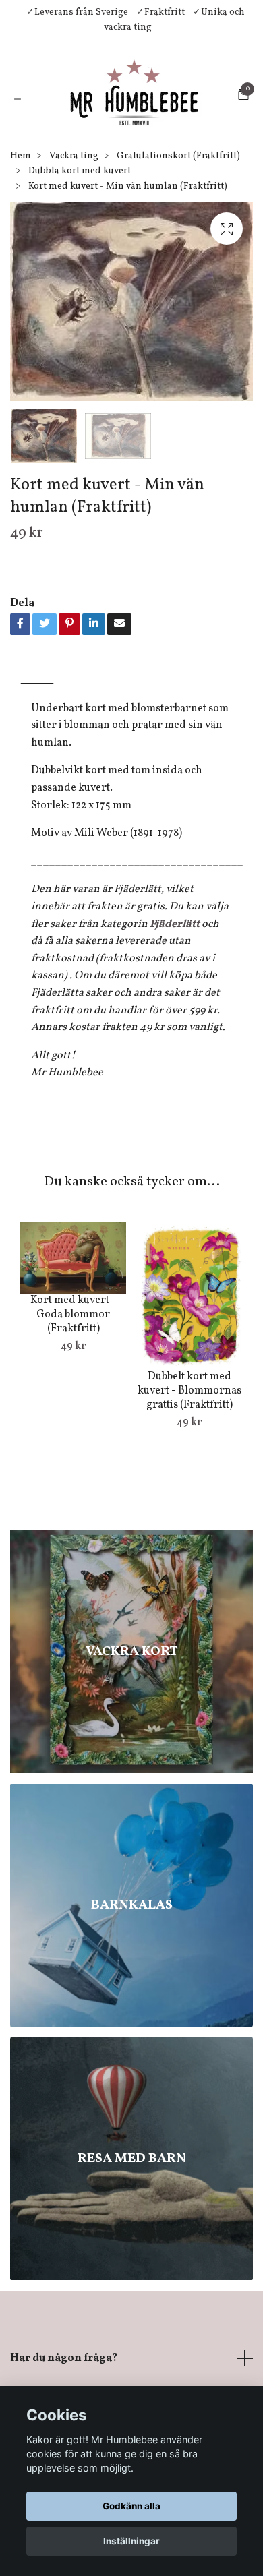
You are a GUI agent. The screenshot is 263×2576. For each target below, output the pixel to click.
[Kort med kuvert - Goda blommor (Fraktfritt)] (73, 1346)
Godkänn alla (131, 2506)
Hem (21, 244)
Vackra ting (74, 244)
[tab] (37, 761)
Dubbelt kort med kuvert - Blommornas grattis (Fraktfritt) (189, 1479)
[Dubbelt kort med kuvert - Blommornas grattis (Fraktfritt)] (189, 1384)
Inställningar (131, 2541)
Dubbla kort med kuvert (80, 259)
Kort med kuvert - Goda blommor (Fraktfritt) (73, 1403)
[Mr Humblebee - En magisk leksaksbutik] (124, 142)
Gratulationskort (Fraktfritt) (178, 244)
